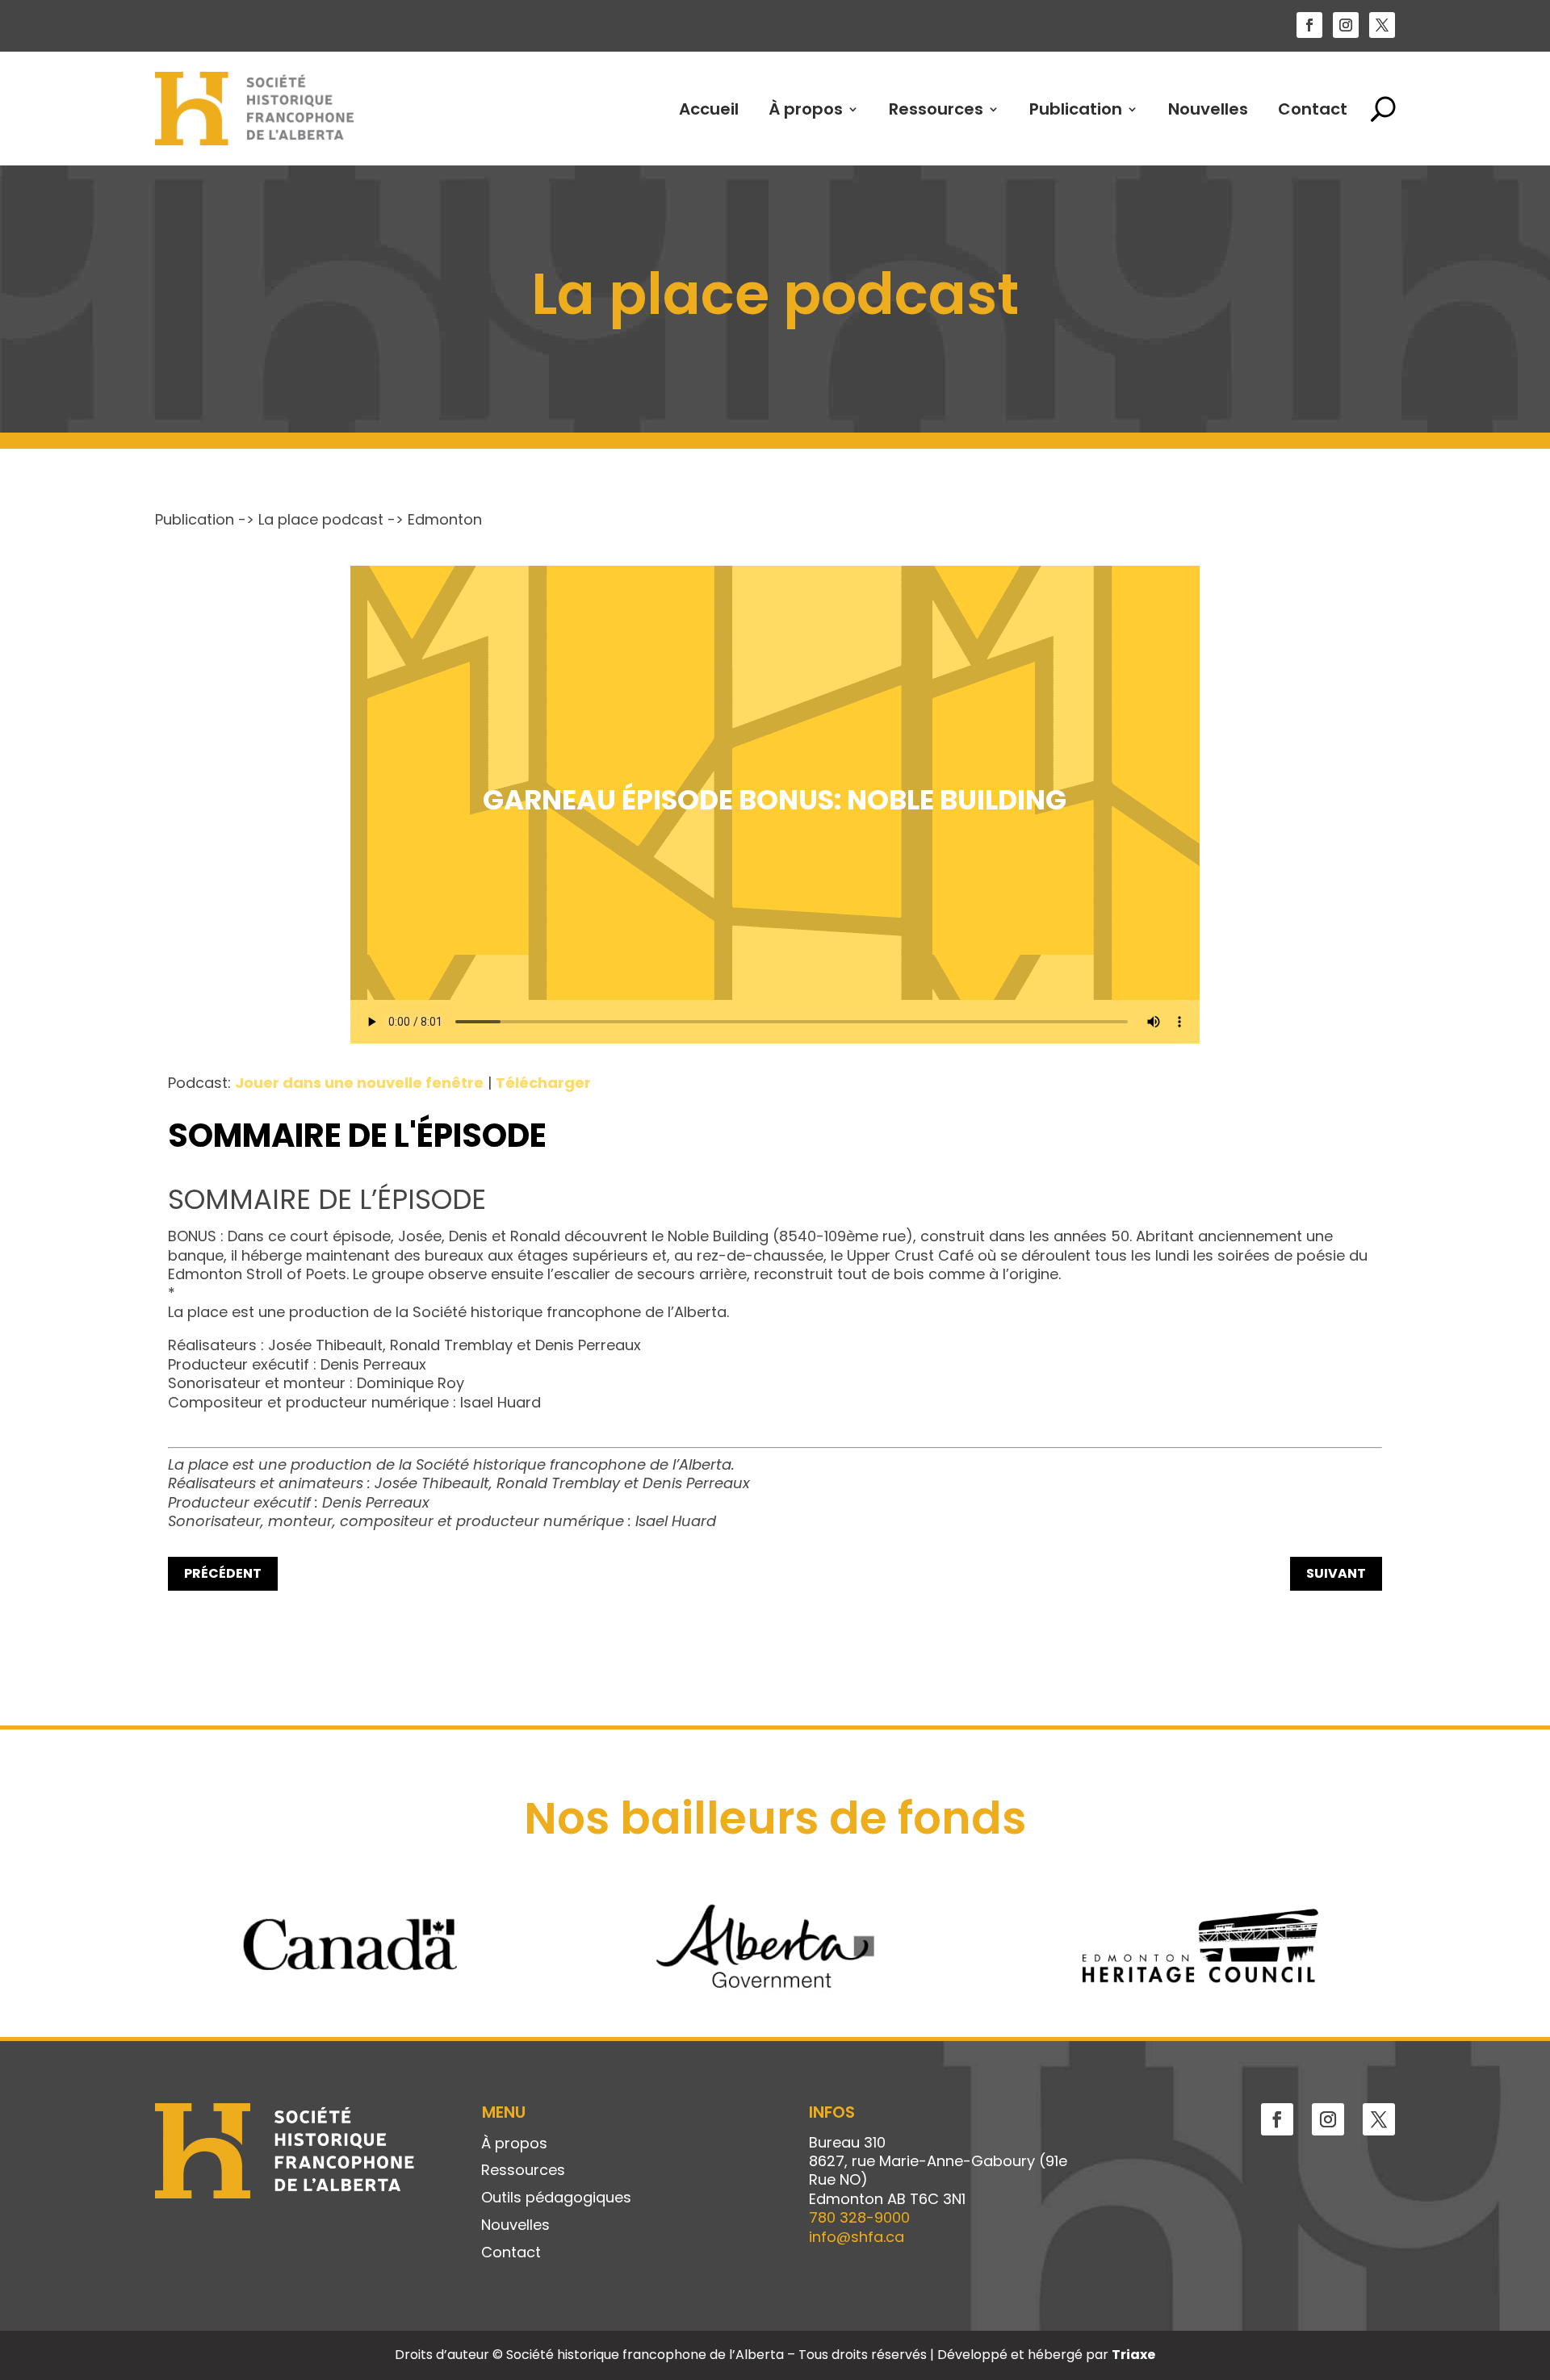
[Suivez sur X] (1382, 25)
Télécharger (543, 1083)
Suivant (1336, 1573)
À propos (806, 109)
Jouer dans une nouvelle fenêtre (359, 1083)
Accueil (709, 109)
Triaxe (1133, 2355)
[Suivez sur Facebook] (1309, 25)
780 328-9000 (859, 2217)
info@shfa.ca (857, 2237)
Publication (1076, 109)
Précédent (223, 1573)
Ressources (936, 109)
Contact (1313, 109)
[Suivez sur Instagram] (1346, 25)
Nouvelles (1208, 109)
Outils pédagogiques (556, 2198)
